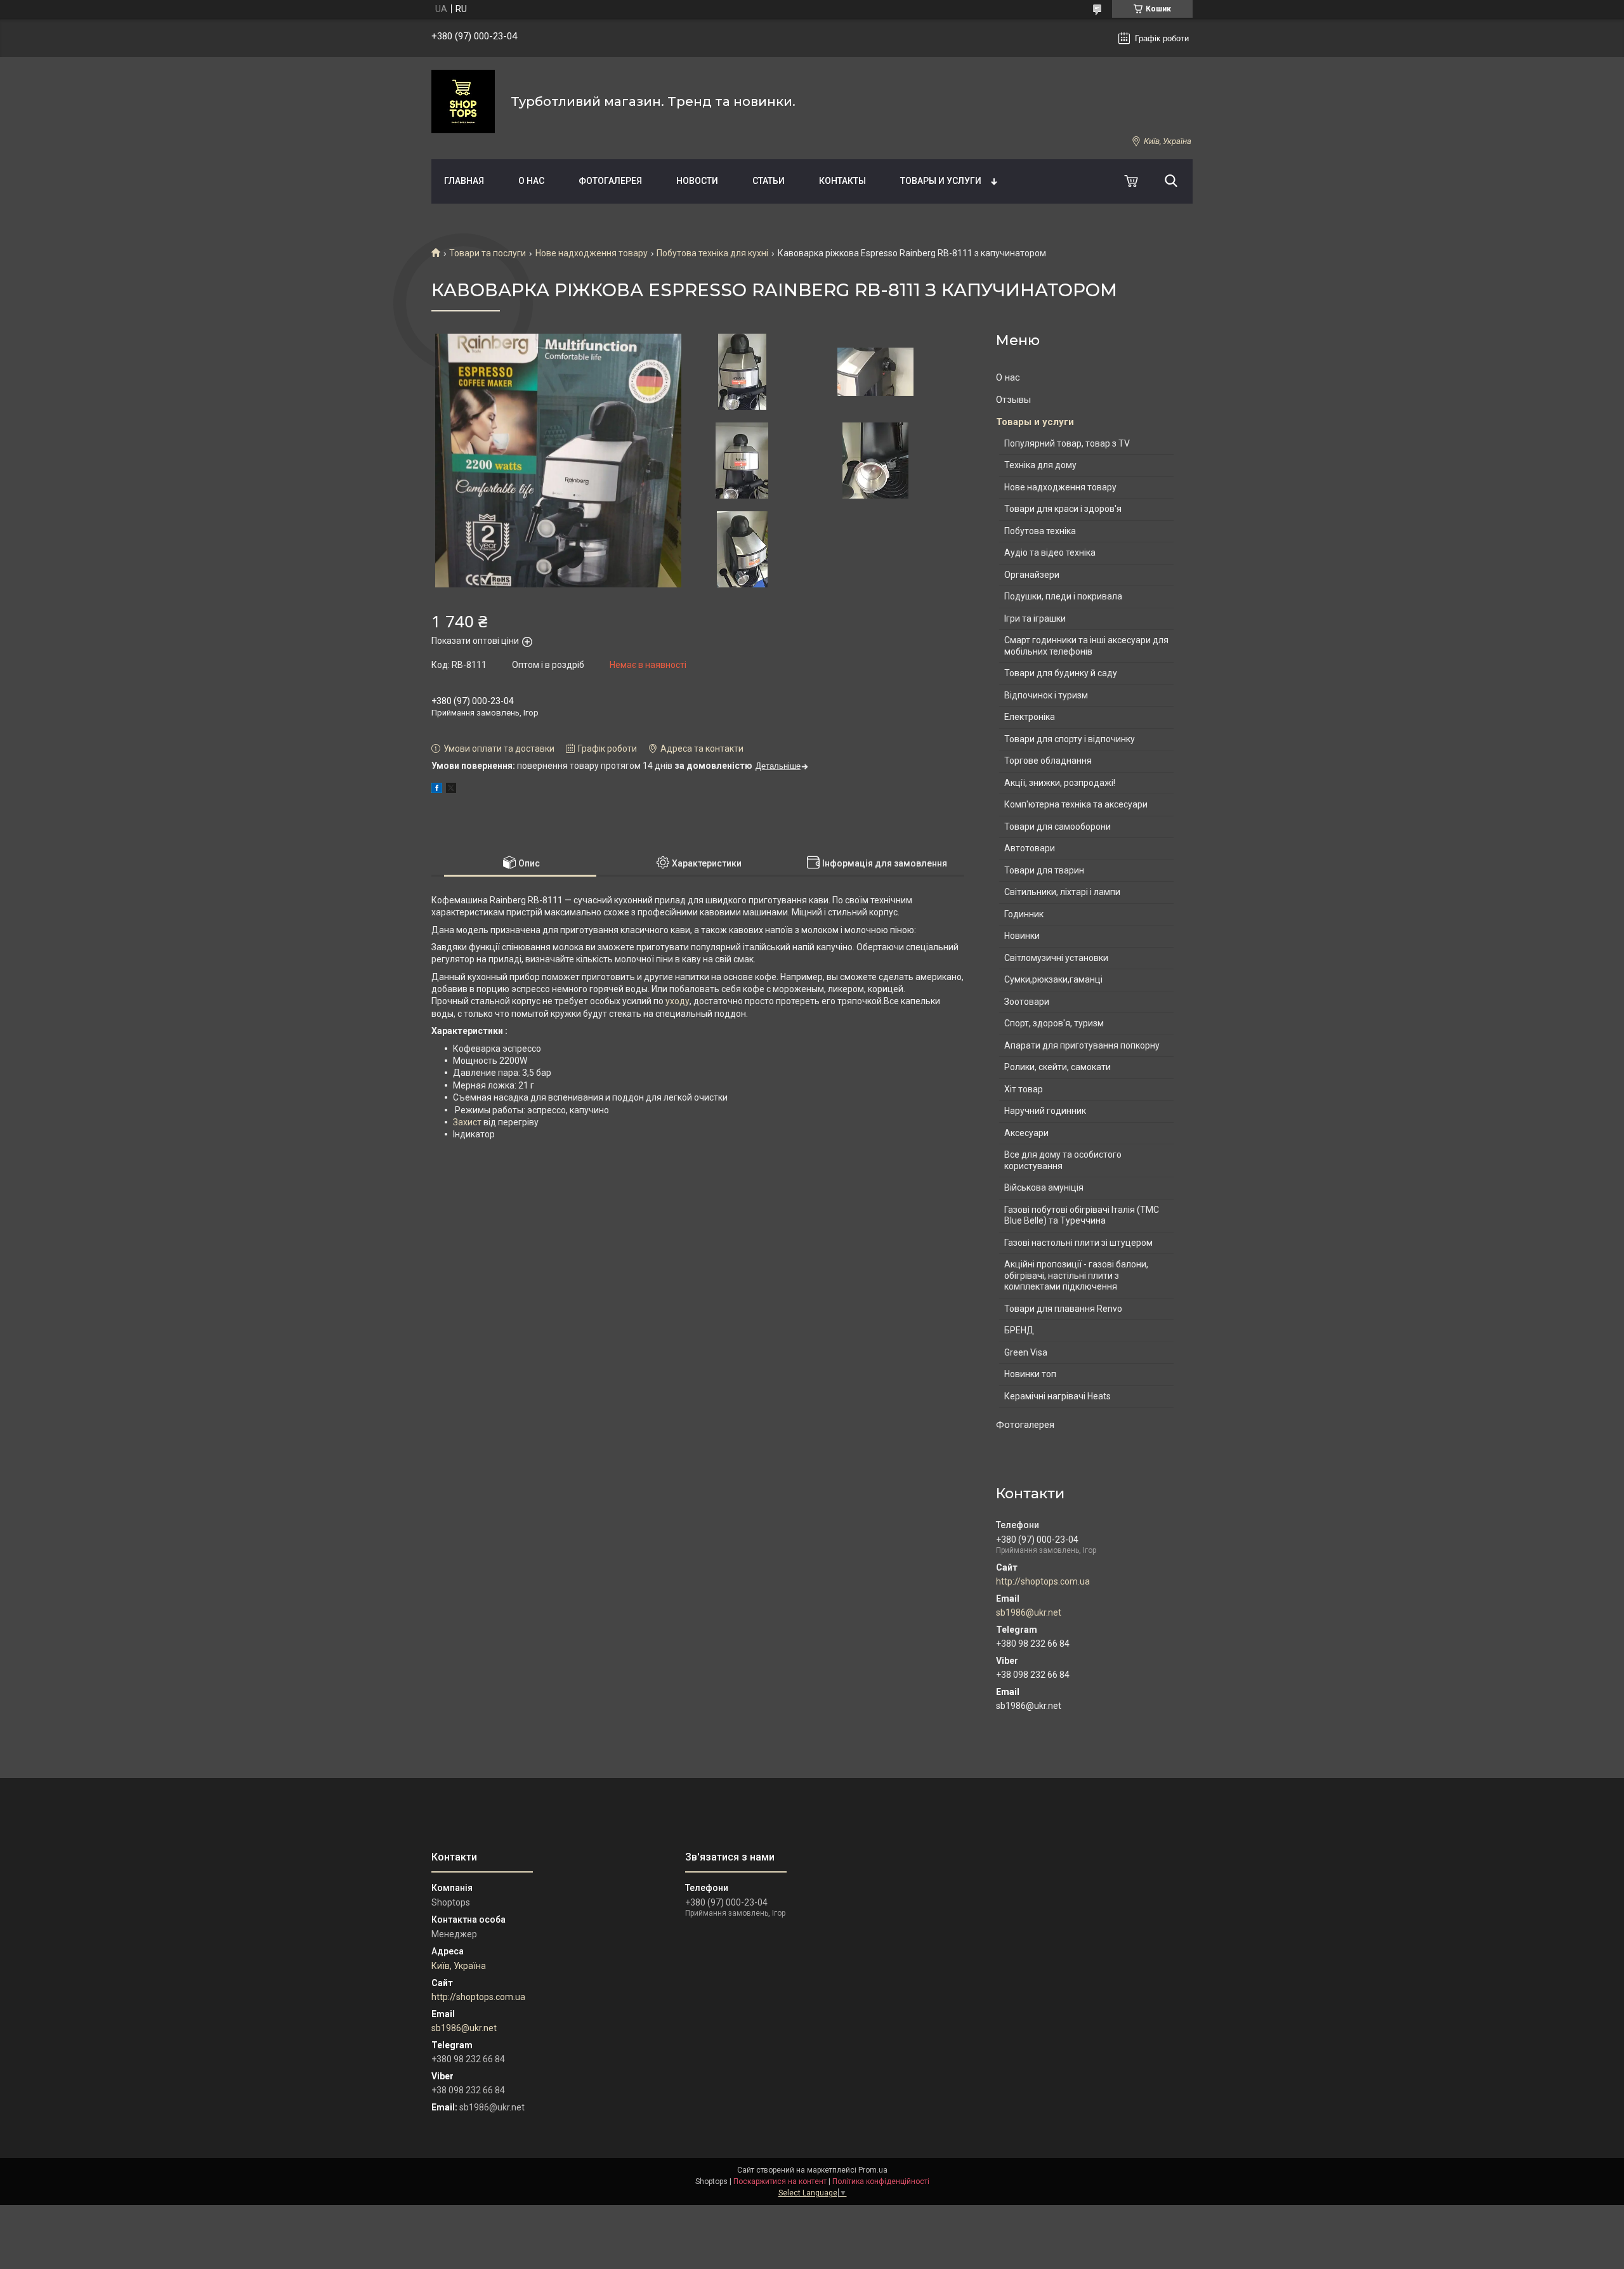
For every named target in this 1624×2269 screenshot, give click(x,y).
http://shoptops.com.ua (1043, 1581)
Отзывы (1013, 400)
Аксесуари (1026, 1133)
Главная (464, 181)
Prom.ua (873, 2170)
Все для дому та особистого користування (1063, 1160)
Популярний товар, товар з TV (1067, 443)
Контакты (842, 181)
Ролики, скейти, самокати (1058, 1067)
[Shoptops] (463, 101)
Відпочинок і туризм (1046, 695)
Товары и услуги (941, 181)
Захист (467, 1122)
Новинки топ (1030, 1374)
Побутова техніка (1040, 531)
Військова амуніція (1044, 1187)
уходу (678, 1001)
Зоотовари (1027, 1002)
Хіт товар (1024, 1089)
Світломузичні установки (1056, 958)
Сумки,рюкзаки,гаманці (1053, 979)
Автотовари (1030, 848)
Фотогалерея (610, 181)
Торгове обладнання (1048, 761)
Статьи (769, 181)
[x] (451, 790)
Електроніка (1030, 717)
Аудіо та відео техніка (1050, 553)
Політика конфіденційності (881, 2181)
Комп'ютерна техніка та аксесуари (1076, 804)
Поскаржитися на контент (780, 2181)
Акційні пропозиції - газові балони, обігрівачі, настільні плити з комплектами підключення (1076, 1275)
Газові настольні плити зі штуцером (1078, 1243)
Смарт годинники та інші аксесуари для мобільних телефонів (1086, 646)
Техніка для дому (1040, 465)
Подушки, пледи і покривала (1063, 596)
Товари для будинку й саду (1061, 673)
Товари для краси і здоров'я (1063, 509)
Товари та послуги (488, 253)
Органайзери (1032, 575)
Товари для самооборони (1058, 827)
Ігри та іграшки (1035, 618)
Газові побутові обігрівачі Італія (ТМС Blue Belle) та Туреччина (1082, 1215)
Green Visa (1026, 1352)
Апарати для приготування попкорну (1082, 1045)
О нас (531, 181)
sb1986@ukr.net (1029, 1612)
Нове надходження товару (592, 253)
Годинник (1024, 914)
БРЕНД (1019, 1330)
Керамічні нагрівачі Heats (1058, 1396)
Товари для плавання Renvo (1063, 1309)
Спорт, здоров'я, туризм (1054, 1023)
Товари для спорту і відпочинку (1070, 739)
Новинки (1022, 936)
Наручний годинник (1045, 1111)
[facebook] (437, 790)
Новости (697, 181)
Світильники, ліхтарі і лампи (1062, 892)
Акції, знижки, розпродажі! (1060, 783)
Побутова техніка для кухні (712, 253)
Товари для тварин (1044, 870)
